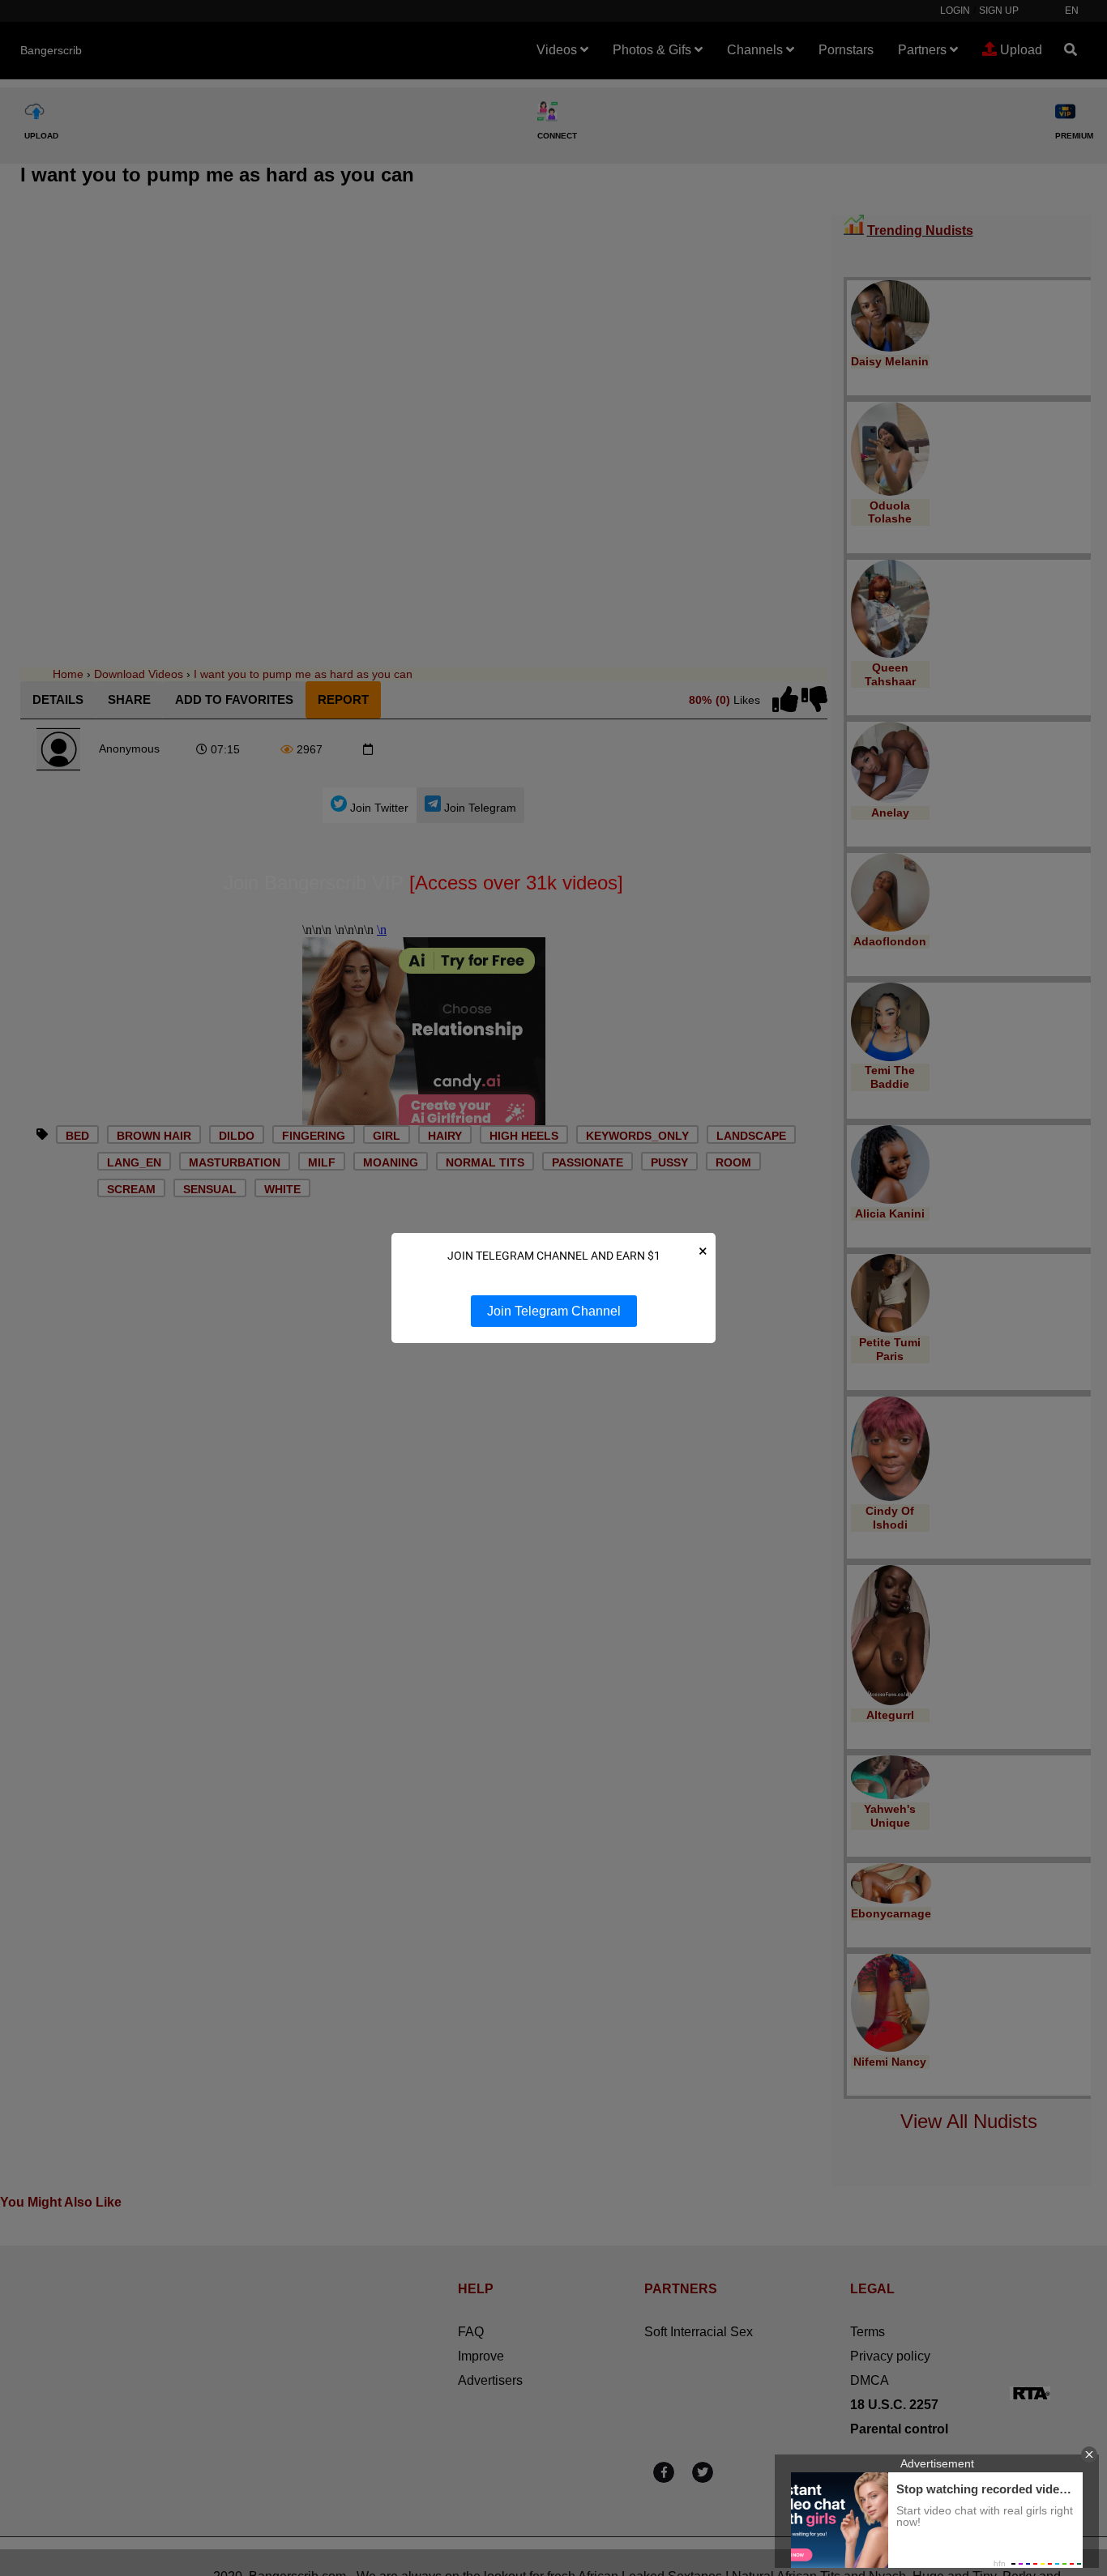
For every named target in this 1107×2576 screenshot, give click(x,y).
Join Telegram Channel (554, 1311)
